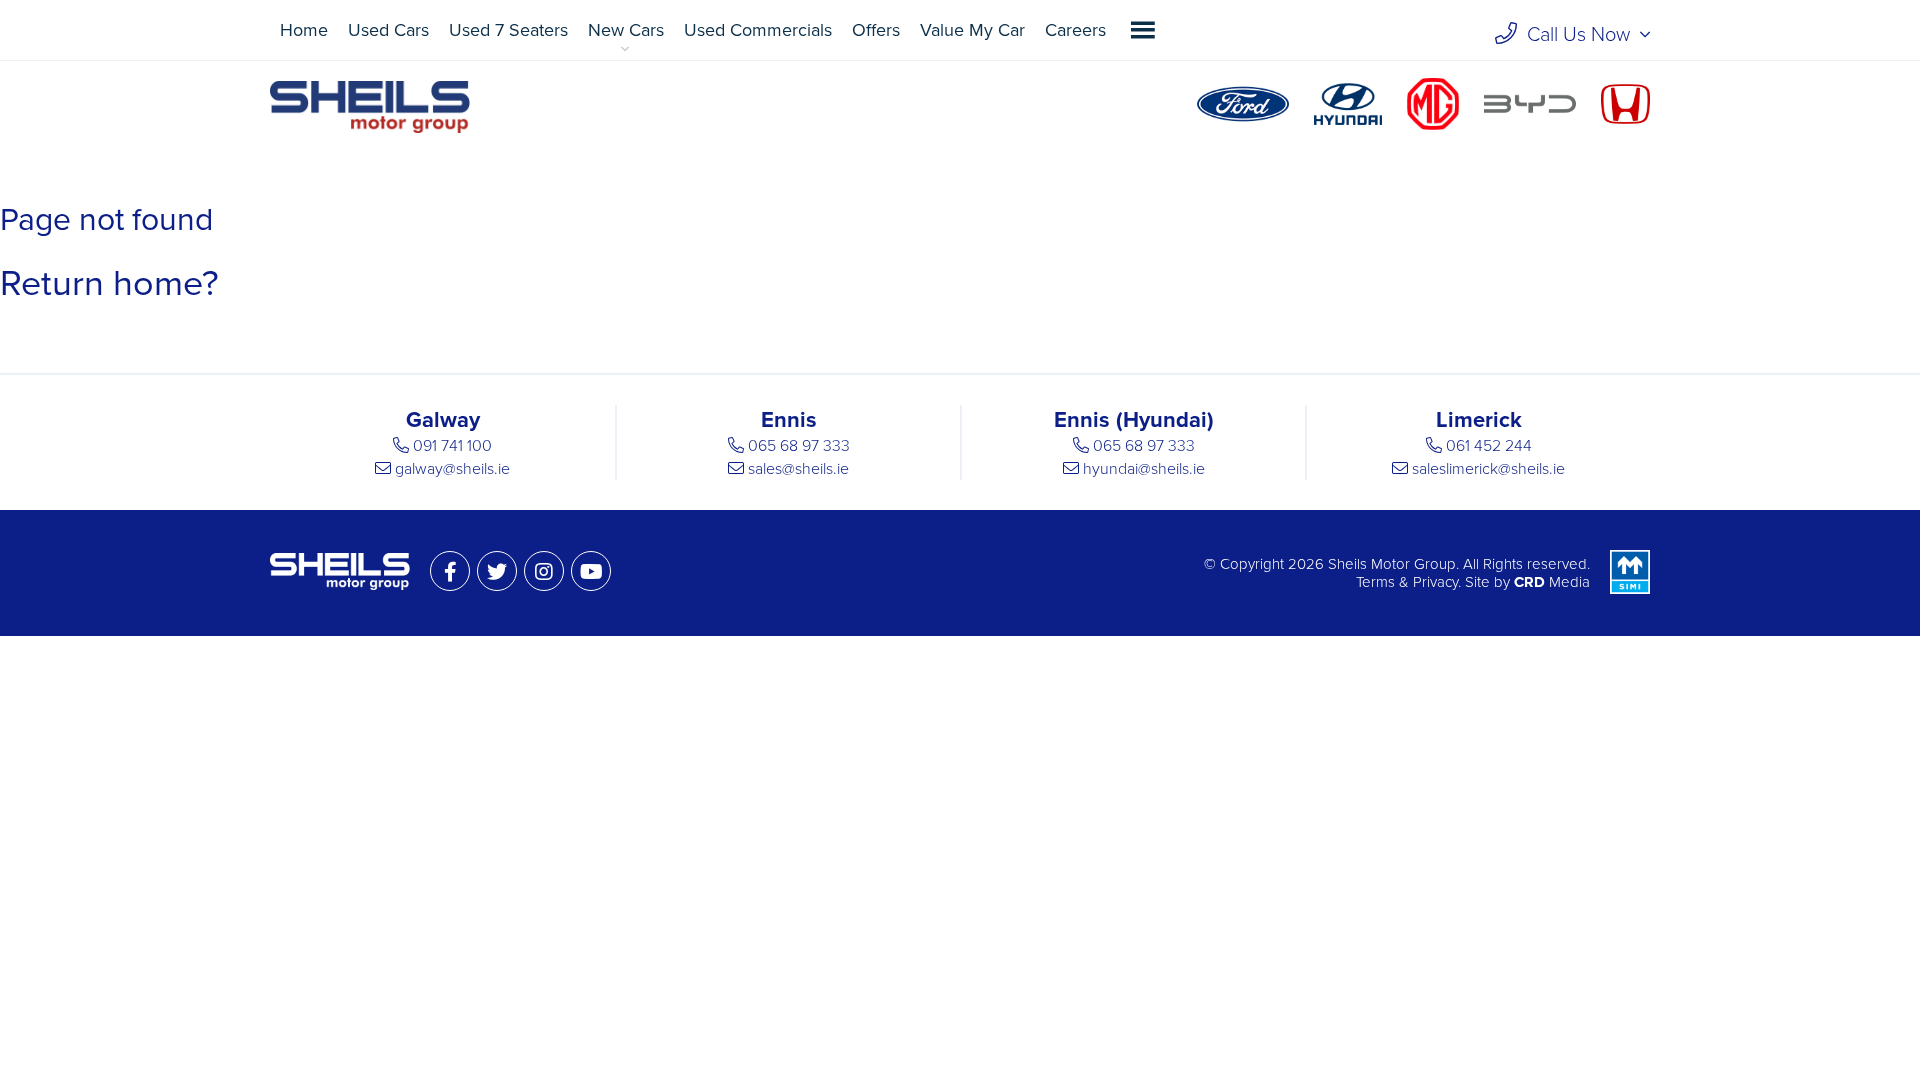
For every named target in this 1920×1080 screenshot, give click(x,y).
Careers (1075, 30)
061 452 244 (1489, 446)
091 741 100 (452, 446)
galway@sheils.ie (452, 469)
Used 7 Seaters (508, 30)
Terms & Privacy (1407, 582)
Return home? (109, 283)
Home (304, 30)
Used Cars (388, 30)
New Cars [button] (626, 30)
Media (1552, 582)
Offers (876, 30)
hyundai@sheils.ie (1144, 469)
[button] (1143, 30)
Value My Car (972, 30)
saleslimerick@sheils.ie (1488, 469)
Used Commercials (758, 30)
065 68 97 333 (799, 446)
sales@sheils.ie (798, 469)
